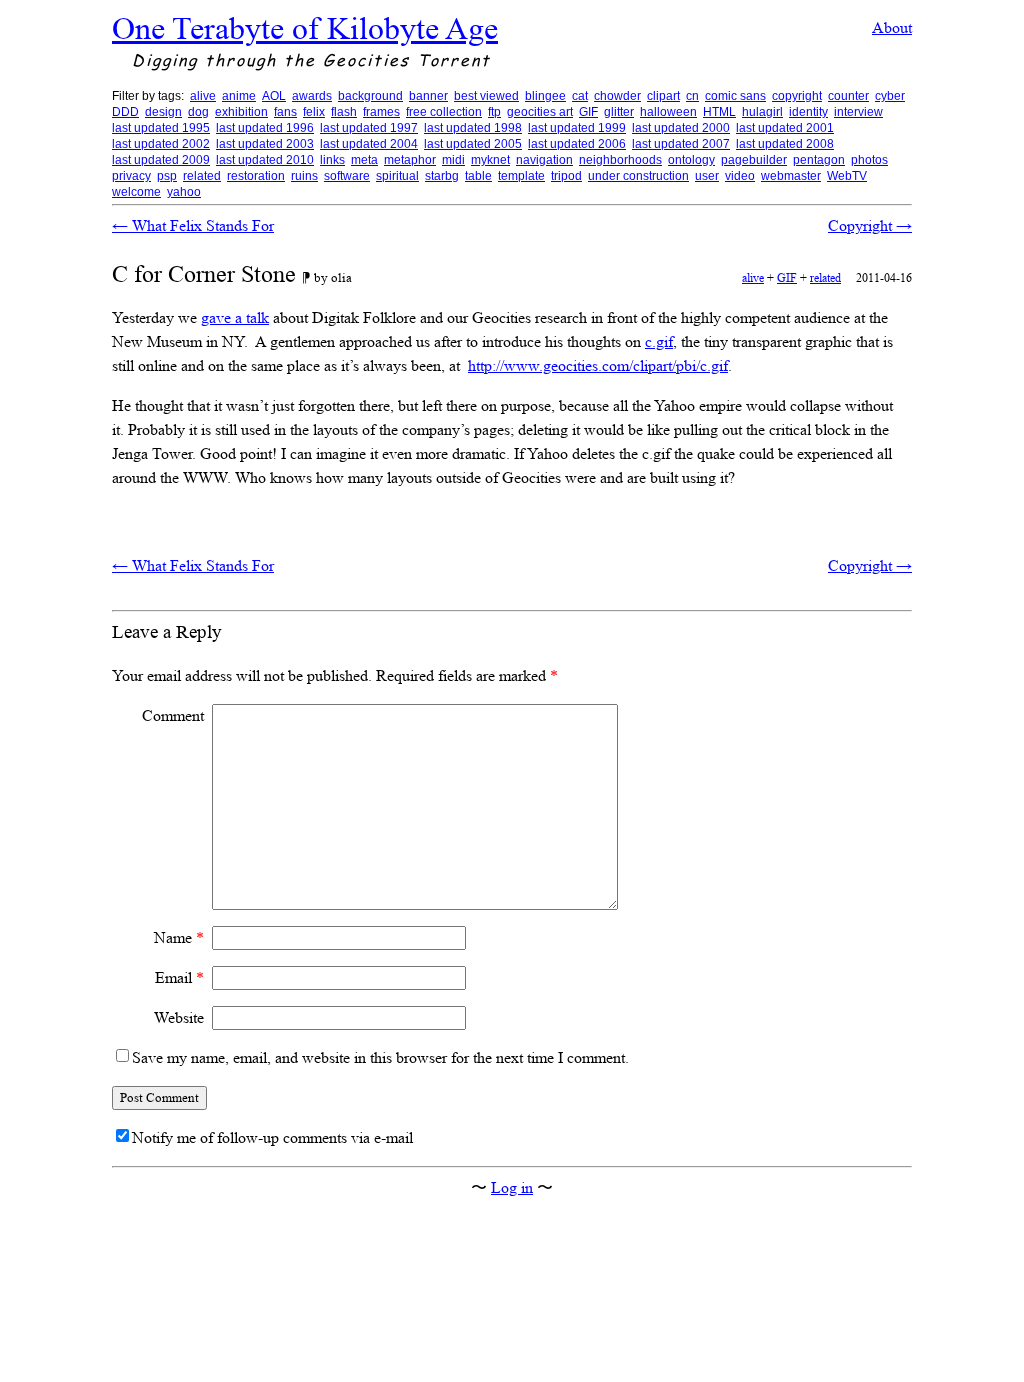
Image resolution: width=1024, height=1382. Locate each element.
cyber (890, 96)
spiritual (397, 176)
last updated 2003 (265, 144)
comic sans (735, 96)
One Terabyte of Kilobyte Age (305, 28)
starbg (442, 176)
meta (364, 160)
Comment (173, 715)
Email (179, 977)
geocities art (540, 112)
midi (453, 160)
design (163, 112)
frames (381, 112)
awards (312, 96)
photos (869, 160)
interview (858, 112)
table (478, 176)
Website (179, 1017)
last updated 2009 (161, 160)
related (202, 176)
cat (580, 96)
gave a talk (235, 317)
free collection (444, 112)
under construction (638, 176)
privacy (131, 176)
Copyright (870, 225)
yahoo (184, 192)
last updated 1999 (577, 128)
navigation (544, 160)
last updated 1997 (369, 128)
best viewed (486, 96)
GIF (588, 112)
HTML (719, 112)
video (740, 176)
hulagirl (762, 112)
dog (198, 112)
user (707, 176)
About (892, 27)
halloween (668, 112)
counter (848, 96)
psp (167, 176)
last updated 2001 (785, 128)
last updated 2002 (161, 144)
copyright (797, 96)
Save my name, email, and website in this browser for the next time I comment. (380, 1057)
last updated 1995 (161, 128)
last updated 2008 (785, 144)
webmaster (791, 176)
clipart (663, 96)
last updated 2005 (473, 144)
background (370, 96)
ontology (691, 160)
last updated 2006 (577, 144)
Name (179, 937)
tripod (566, 176)
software (347, 176)
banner (428, 96)
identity (808, 112)
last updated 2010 (265, 160)
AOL (274, 96)
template (521, 176)
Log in (512, 1187)
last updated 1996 (265, 128)
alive (203, 96)
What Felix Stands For (193, 225)
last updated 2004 (369, 144)
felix (314, 112)
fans (285, 112)
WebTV (847, 176)
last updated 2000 (681, 128)
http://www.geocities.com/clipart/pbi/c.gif (598, 365)
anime (239, 96)
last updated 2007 (681, 144)
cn (692, 96)
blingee (545, 96)
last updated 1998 (473, 128)
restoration (256, 176)
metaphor (410, 160)
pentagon (819, 160)
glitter (619, 112)
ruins (304, 176)
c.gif (659, 341)
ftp (494, 112)
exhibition (241, 112)
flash (344, 112)
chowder (617, 96)
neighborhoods (620, 160)
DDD (125, 112)
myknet (490, 160)
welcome (136, 192)
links (332, 160)
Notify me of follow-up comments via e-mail (272, 1137)
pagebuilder (754, 160)
